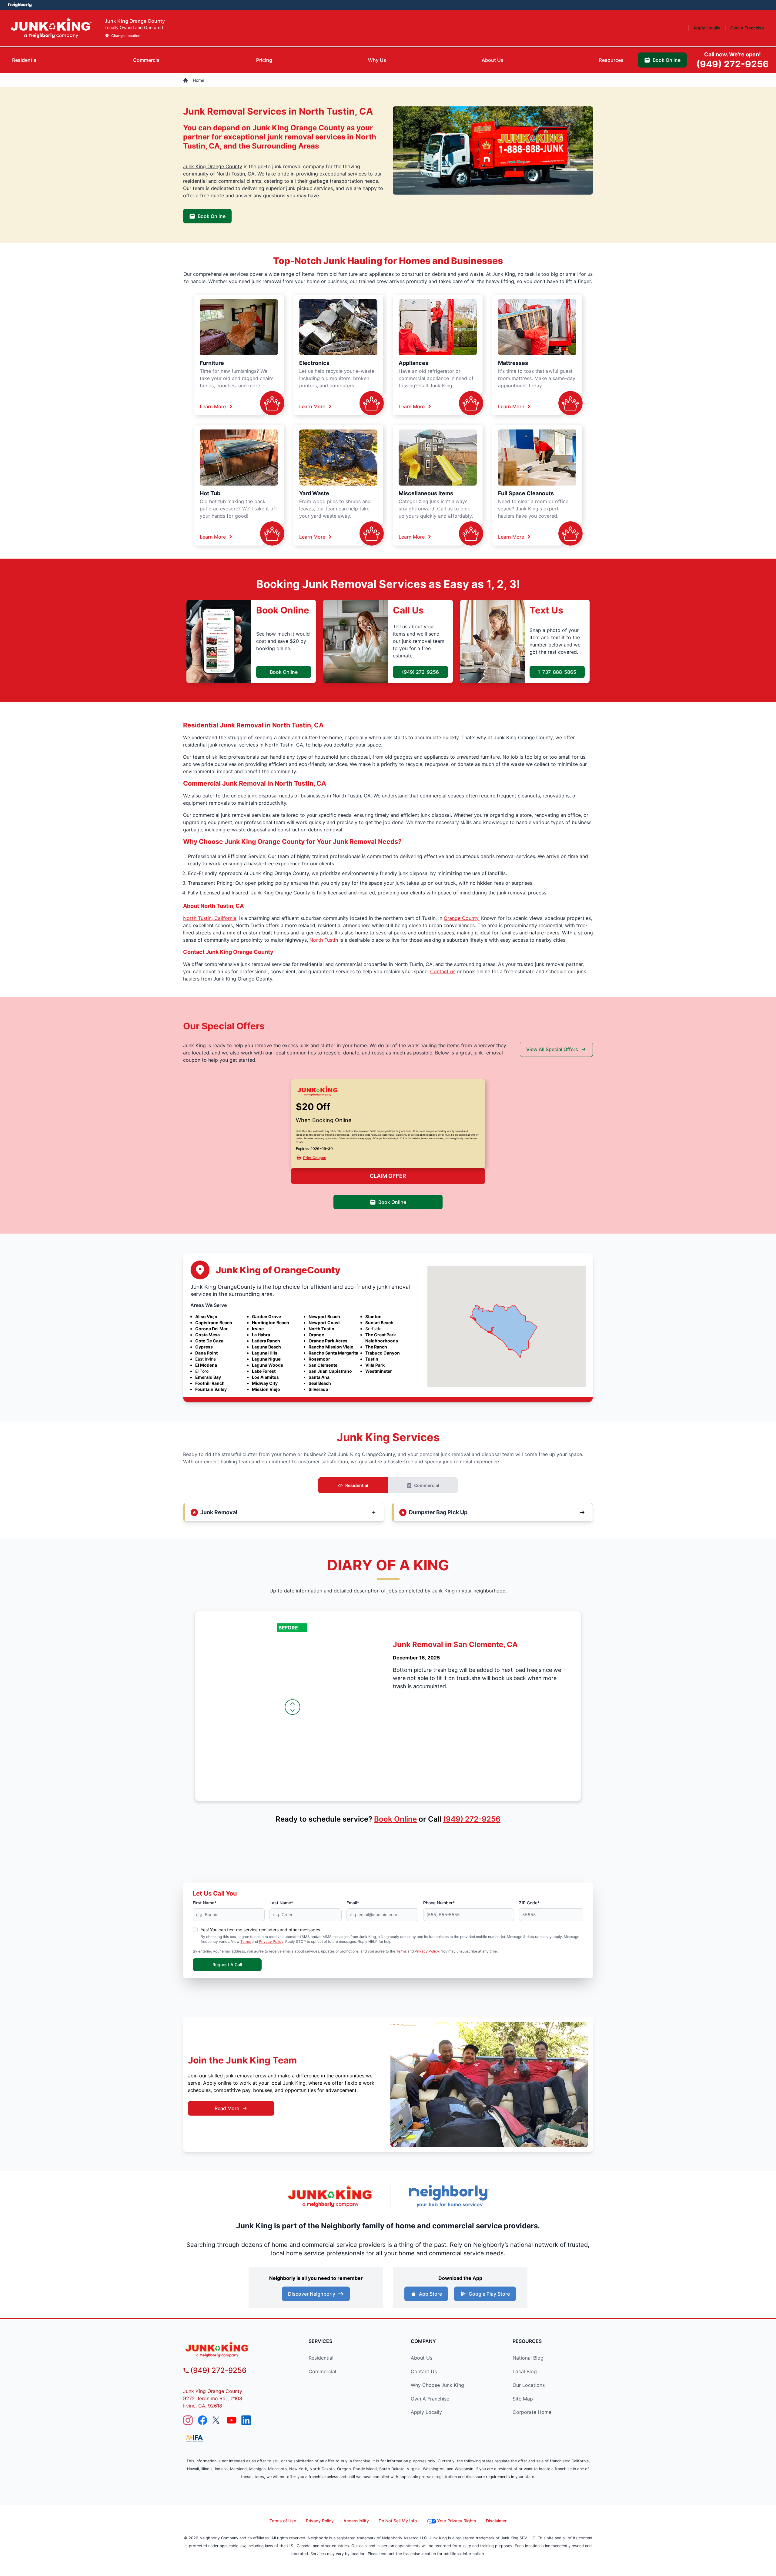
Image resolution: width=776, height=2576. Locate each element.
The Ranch (376, 1347)
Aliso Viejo (206, 1316)
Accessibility (356, 2521)
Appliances (413, 363)
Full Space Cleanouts (526, 493)
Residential (357, 1485)
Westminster (379, 1371)
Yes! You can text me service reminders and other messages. (261, 1930)
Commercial (427, 1485)
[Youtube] (232, 2420)
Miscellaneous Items (426, 493)
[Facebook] (202, 2420)
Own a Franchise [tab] (747, 28)
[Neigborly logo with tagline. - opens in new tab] (449, 2196)
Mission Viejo (266, 1389)
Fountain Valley (211, 1389)
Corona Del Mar (211, 1329)
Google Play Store (489, 2294)
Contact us (443, 971)
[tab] (25, 60)
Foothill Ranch (210, 1383)
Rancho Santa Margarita (333, 1353)
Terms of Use (283, 2521)
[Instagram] (188, 2420)
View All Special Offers (552, 1049)
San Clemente (323, 1365)
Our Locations (529, 2385)
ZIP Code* (529, 1903)
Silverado (318, 1389)
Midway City (265, 1383)
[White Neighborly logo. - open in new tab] (20, 5)
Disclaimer (496, 2521)
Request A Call (227, 1965)
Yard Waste (314, 493)
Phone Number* (439, 1903)
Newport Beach (324, 1316)
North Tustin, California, (210, 918)
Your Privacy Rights (457, 2521)
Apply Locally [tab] (707, 28)
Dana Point (206, 1353)
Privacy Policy (271, 1941)
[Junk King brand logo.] (51, 28)
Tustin (372, 1359)
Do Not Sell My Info (398, 2521)
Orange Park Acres (328, 1341)
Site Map (523, 2399)
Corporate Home (532, 2412)
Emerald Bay (208, 1377)
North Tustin (324, 940)
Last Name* (281, 1903)
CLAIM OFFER (388, 1176)
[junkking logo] (235, 2349)
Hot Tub (210, 493)
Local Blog (525, 2371)
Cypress (204, 1347)
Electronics (314, 363)
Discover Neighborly (312, 2294)
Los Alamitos (265, 1377)
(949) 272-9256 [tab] (733, 60)
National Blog (528, 2358)
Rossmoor (319, 1359)
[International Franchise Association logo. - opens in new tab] (194, 2438)
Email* (353, 1903)
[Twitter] (217, 2420)
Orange (316, 1335)
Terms (246, 1941)
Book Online (212, 216)
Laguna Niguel (267, 1359)
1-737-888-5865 (557, 672)
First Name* (205, 1903)
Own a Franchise (430, 2399)
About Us (421, 2358)
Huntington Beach (271, 1323)
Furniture (212, 363)
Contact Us (424, 2371)
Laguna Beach (266, 1347)
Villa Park (375, 1365)
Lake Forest (264, 1371)
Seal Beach (320, 1383)
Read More (227, 2108)
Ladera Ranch (266, 1341)
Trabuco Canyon (383, 1353)
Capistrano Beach (214, 1323)
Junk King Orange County (213, 166)
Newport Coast (324, 1323)
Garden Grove (266, 1316)
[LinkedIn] (246, 2420)
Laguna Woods (268, 1365)
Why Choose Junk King (437, 2385)
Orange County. (462, 918)
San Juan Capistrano (330, 1371)
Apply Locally (426, 2412)
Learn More (213, 406)
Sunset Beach (379, 1323)
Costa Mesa (207, 1335)
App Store (430, 2294)
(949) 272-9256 (420, 672)
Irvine (258, 1329)
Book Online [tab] (667, 60)
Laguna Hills (265, 1353)
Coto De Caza (209, 1341)
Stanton (373, 1316)
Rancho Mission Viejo (331, 1347)
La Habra (261, 1335)
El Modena (206, 1365)
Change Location (126, 36)
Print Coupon (315, 1158)
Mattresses (513, 363)
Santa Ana (319, 1377)
